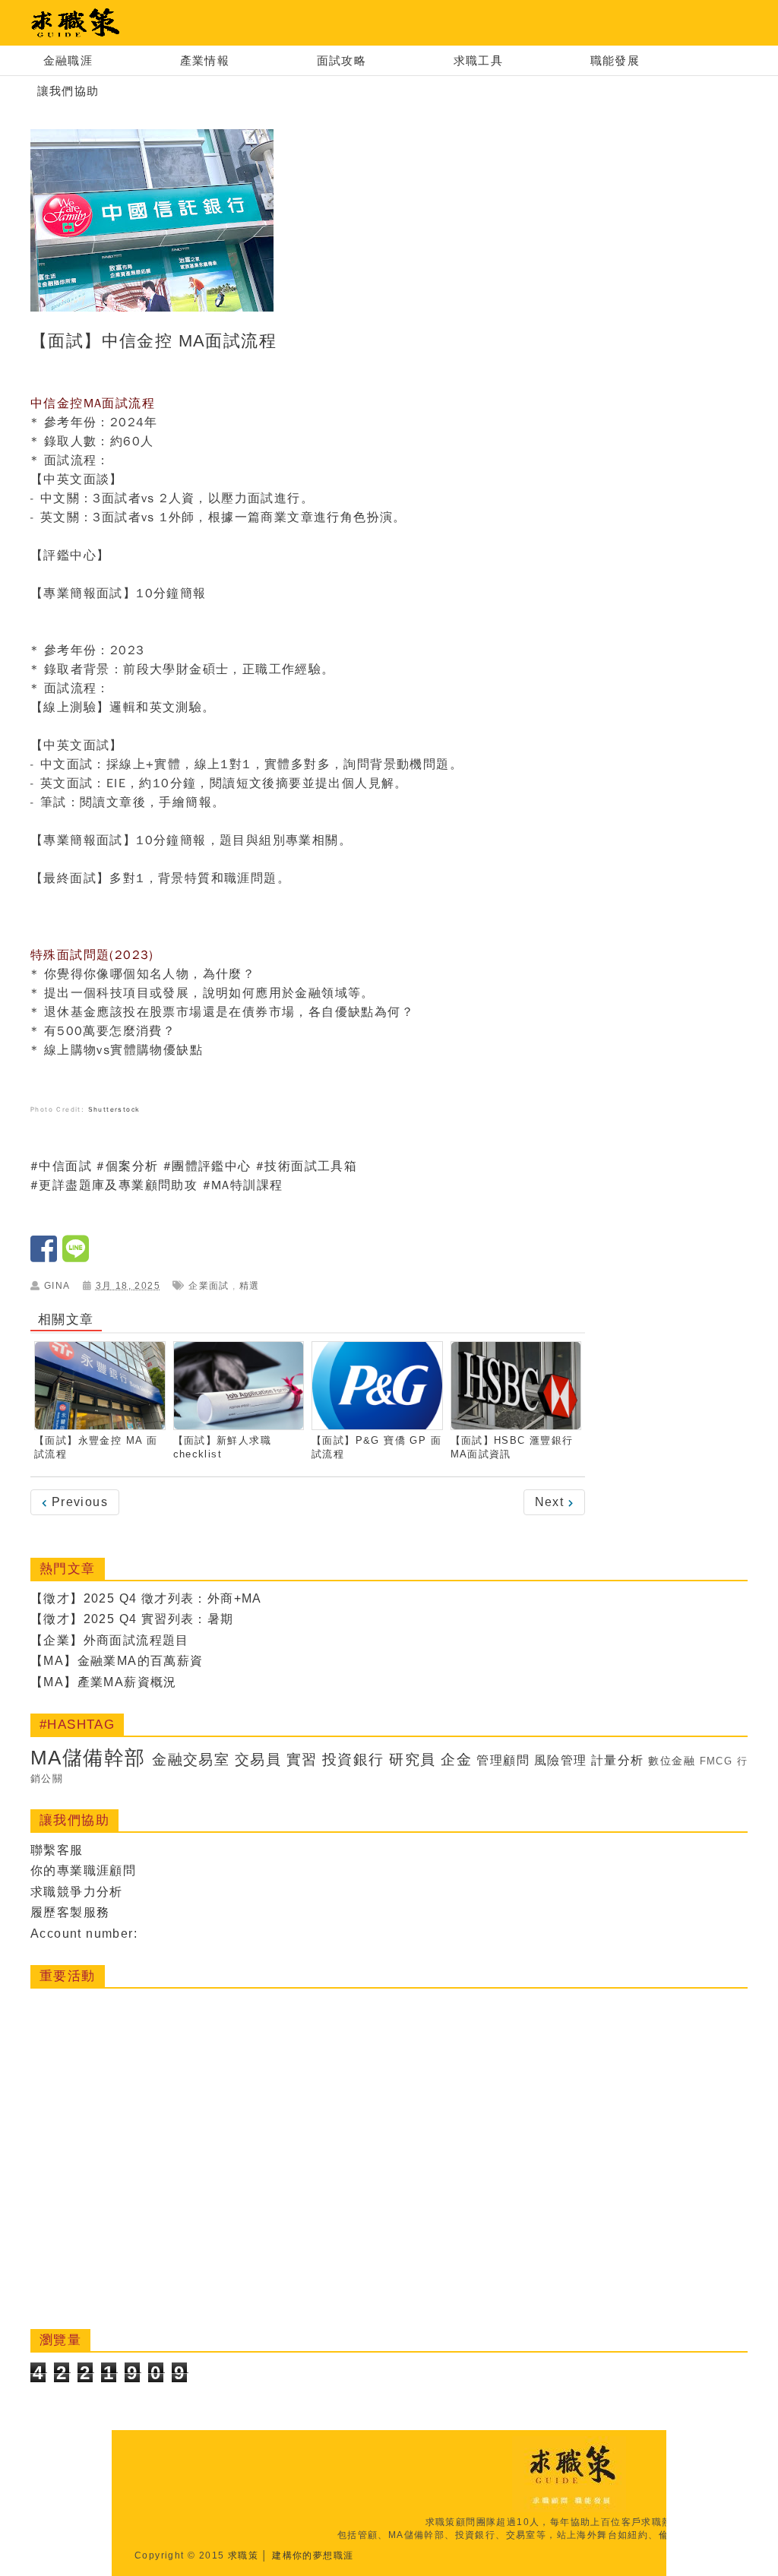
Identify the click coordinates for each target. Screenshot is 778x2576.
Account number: (84, 1934)
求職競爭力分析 (77, 1892)
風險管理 (561, 1760)
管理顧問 (503, 1760)
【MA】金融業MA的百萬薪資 (117, 1661)
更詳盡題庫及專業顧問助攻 (118, 1185)
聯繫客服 (57, 1850)
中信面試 (65, 1166)
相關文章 (66, 1320)
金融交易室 (191, 1760)
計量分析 (618, 1760)
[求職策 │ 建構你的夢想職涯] (76, 23)
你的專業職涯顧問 (83, 1870)
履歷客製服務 (70, 1912)
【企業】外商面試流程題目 (110, 1640)
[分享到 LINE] (76, 1256)
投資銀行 (353, 1760)
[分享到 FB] (46, 1256)
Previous (77, 1502)
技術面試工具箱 (311, 1166)
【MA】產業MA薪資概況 (104, 1682)
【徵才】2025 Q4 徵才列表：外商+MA (146, 1598)
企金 (456, 1760)
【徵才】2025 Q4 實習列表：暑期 (132, 1619)
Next (552, 1502)
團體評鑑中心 (211, 1166)
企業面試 (209, 1286)
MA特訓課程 (247, 1185)
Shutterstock (114, 1109)
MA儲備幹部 (88, 1758)
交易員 (258, 1760)
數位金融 (672, 1761)
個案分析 (132, 1166)
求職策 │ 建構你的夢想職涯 (291, 2555)
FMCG (716, 1761)
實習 (302, 1760)
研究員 (412, 1760)
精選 (250, 1286)
